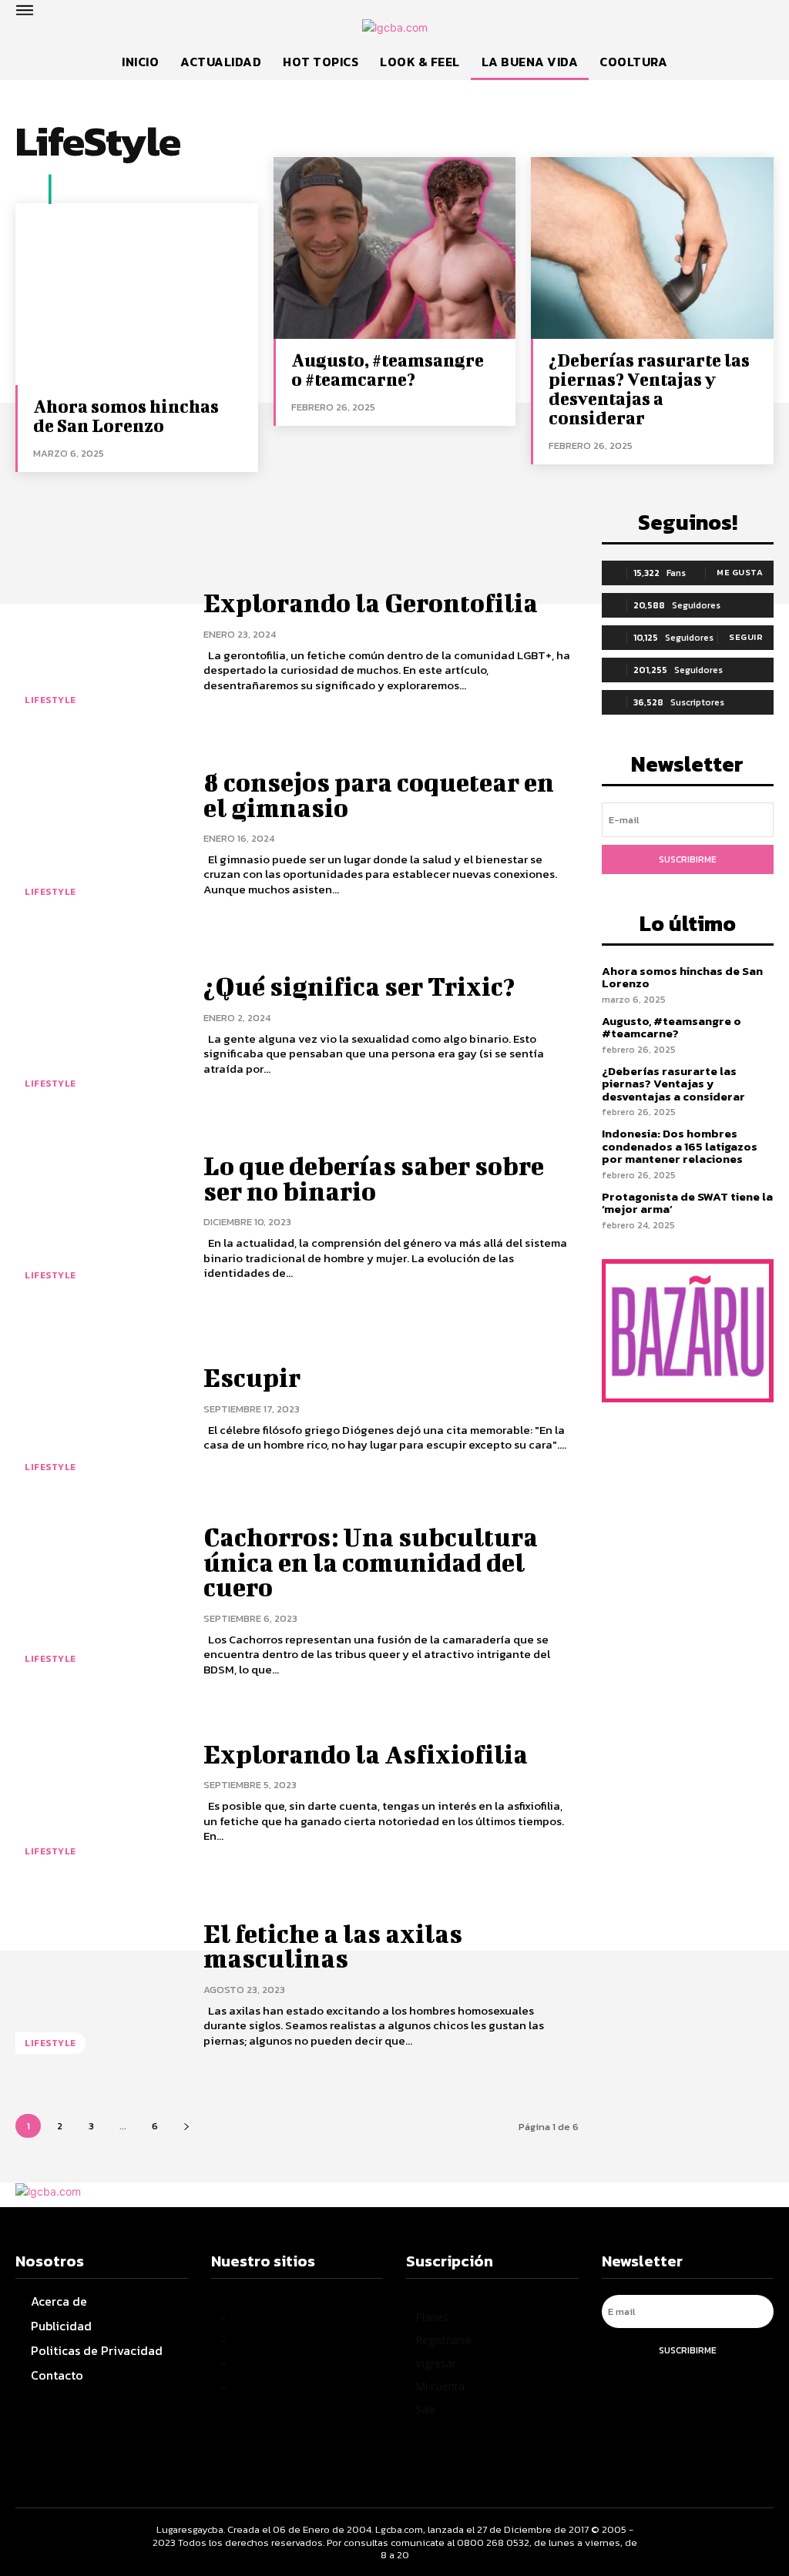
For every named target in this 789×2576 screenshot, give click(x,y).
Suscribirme (688, 859)
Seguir (746, 637)
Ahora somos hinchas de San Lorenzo (126, 415)
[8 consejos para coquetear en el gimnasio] (100, 834)
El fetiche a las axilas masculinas (333, 1946)
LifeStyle (50, 700)
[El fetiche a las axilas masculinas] (100, 1985)
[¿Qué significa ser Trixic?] (100, 1025)
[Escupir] (100, 1409)
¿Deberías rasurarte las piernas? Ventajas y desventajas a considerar (649, 389)
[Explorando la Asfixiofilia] (100, 1792)
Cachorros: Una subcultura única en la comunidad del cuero (371, 1562)
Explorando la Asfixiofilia (366, 1754)
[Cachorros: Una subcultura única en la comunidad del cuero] (100, 1601)
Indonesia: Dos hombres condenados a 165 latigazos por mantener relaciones (680, 1146)
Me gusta (740, 572)
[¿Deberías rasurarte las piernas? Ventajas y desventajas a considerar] (652, 248)
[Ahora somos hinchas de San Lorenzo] (137, 294)
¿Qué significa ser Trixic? (359, 986)
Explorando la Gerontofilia (371, 603)
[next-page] (186, 2126)
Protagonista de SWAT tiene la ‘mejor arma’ (687, 1203)
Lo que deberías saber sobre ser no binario (374, 1178)
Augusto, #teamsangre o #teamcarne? (388, 369)
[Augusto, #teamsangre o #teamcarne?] (395, 248)
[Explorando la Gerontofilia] (100, 642)
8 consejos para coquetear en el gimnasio (379, 794)
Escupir (252, 1377)
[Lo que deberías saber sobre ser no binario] (100, 1217)
